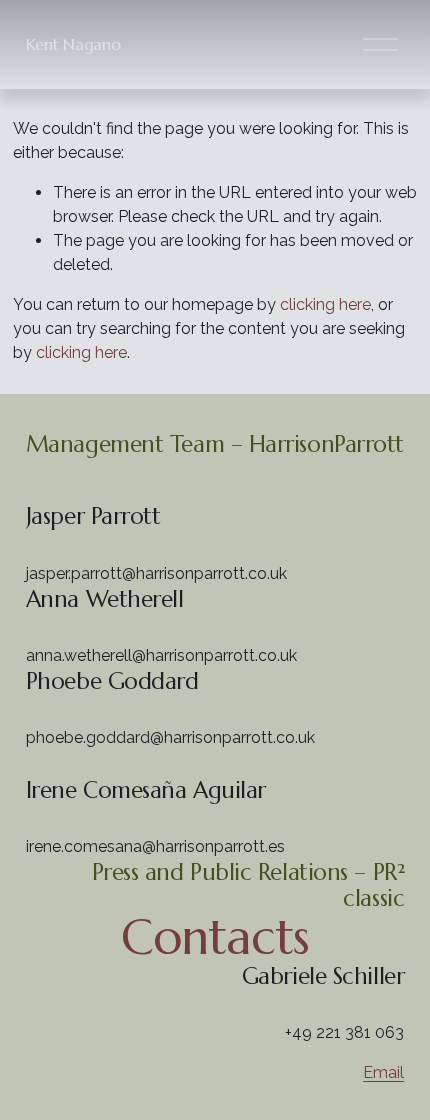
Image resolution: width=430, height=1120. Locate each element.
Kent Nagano (73, 44)
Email (383, 1072)
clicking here (325, 304)
